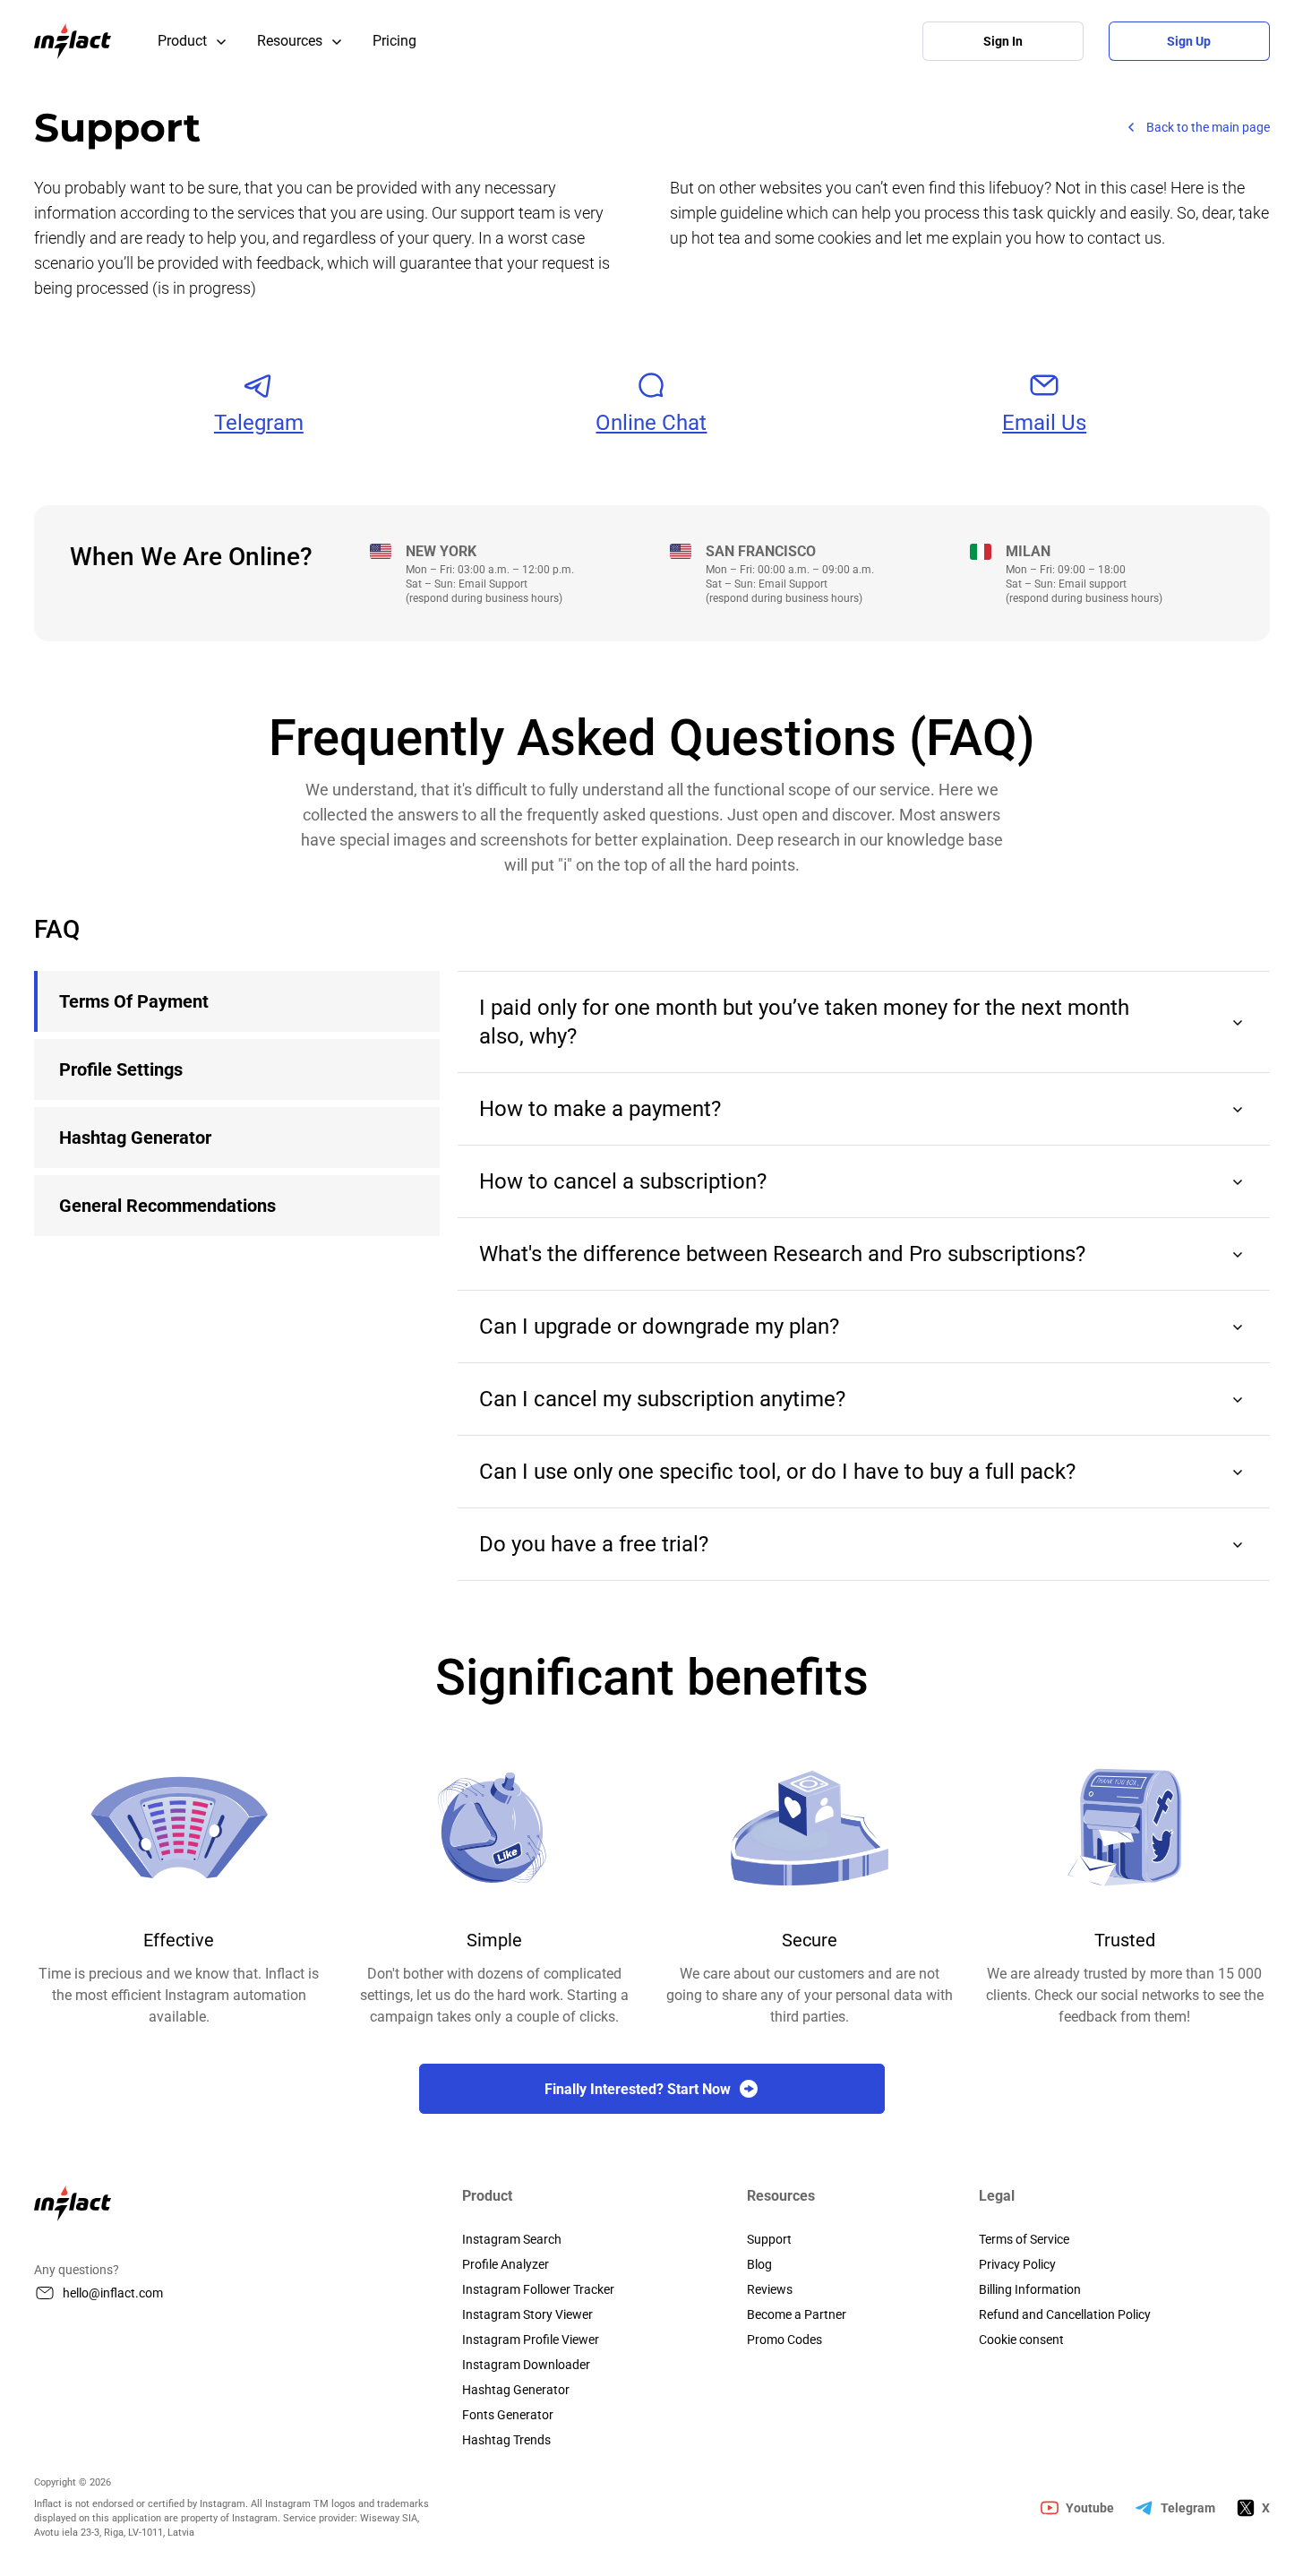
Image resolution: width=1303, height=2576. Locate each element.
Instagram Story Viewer (527, 2314)
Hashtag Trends (506, 2440)
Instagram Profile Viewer (531, 2340)
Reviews (770, 2289)
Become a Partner (797, 2314)
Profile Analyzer (506, 2264)
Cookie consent (1021, 2340)
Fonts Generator (508, 2415)
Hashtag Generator (516, 2390)
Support (769, 2239)
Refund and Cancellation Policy (1065, 2314)
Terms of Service (1024, 2239)
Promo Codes (784, 2340)
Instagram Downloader (526, 2365)
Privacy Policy (1017, 2264)
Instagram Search (512, 2239)
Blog (759, 2264)
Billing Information (1030, 2289)
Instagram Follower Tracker (538, 2289)
